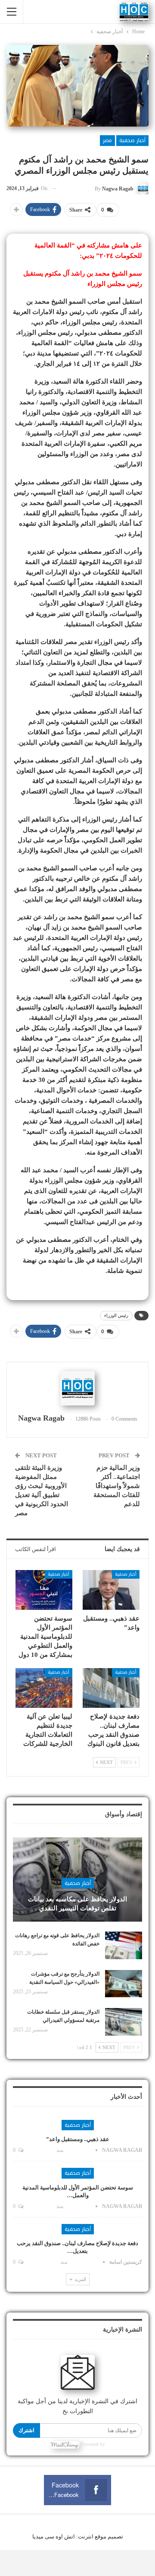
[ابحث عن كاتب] (77, 1388)
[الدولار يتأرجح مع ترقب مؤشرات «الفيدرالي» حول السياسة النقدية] (124, 1984)
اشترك (26, 2430)
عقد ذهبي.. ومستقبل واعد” (78, 2139)
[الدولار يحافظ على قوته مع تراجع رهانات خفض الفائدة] (124, 1945)
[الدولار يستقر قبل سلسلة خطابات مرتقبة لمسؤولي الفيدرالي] (124, 2022)
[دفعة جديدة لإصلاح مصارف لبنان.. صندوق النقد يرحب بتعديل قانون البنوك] (111, 1688)
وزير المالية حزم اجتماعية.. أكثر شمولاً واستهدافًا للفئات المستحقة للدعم (117, 1486)
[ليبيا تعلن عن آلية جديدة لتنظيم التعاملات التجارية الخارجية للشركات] (44, 1688)
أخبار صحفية (132, 140)
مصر (107, 140)
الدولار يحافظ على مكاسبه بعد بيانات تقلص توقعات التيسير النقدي (77, 1904)
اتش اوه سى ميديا (54, 2536)
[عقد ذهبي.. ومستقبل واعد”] (111, 1590)
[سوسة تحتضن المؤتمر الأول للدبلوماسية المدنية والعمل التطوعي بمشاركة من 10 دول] (44, 1590)
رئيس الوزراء (116, 1315)
